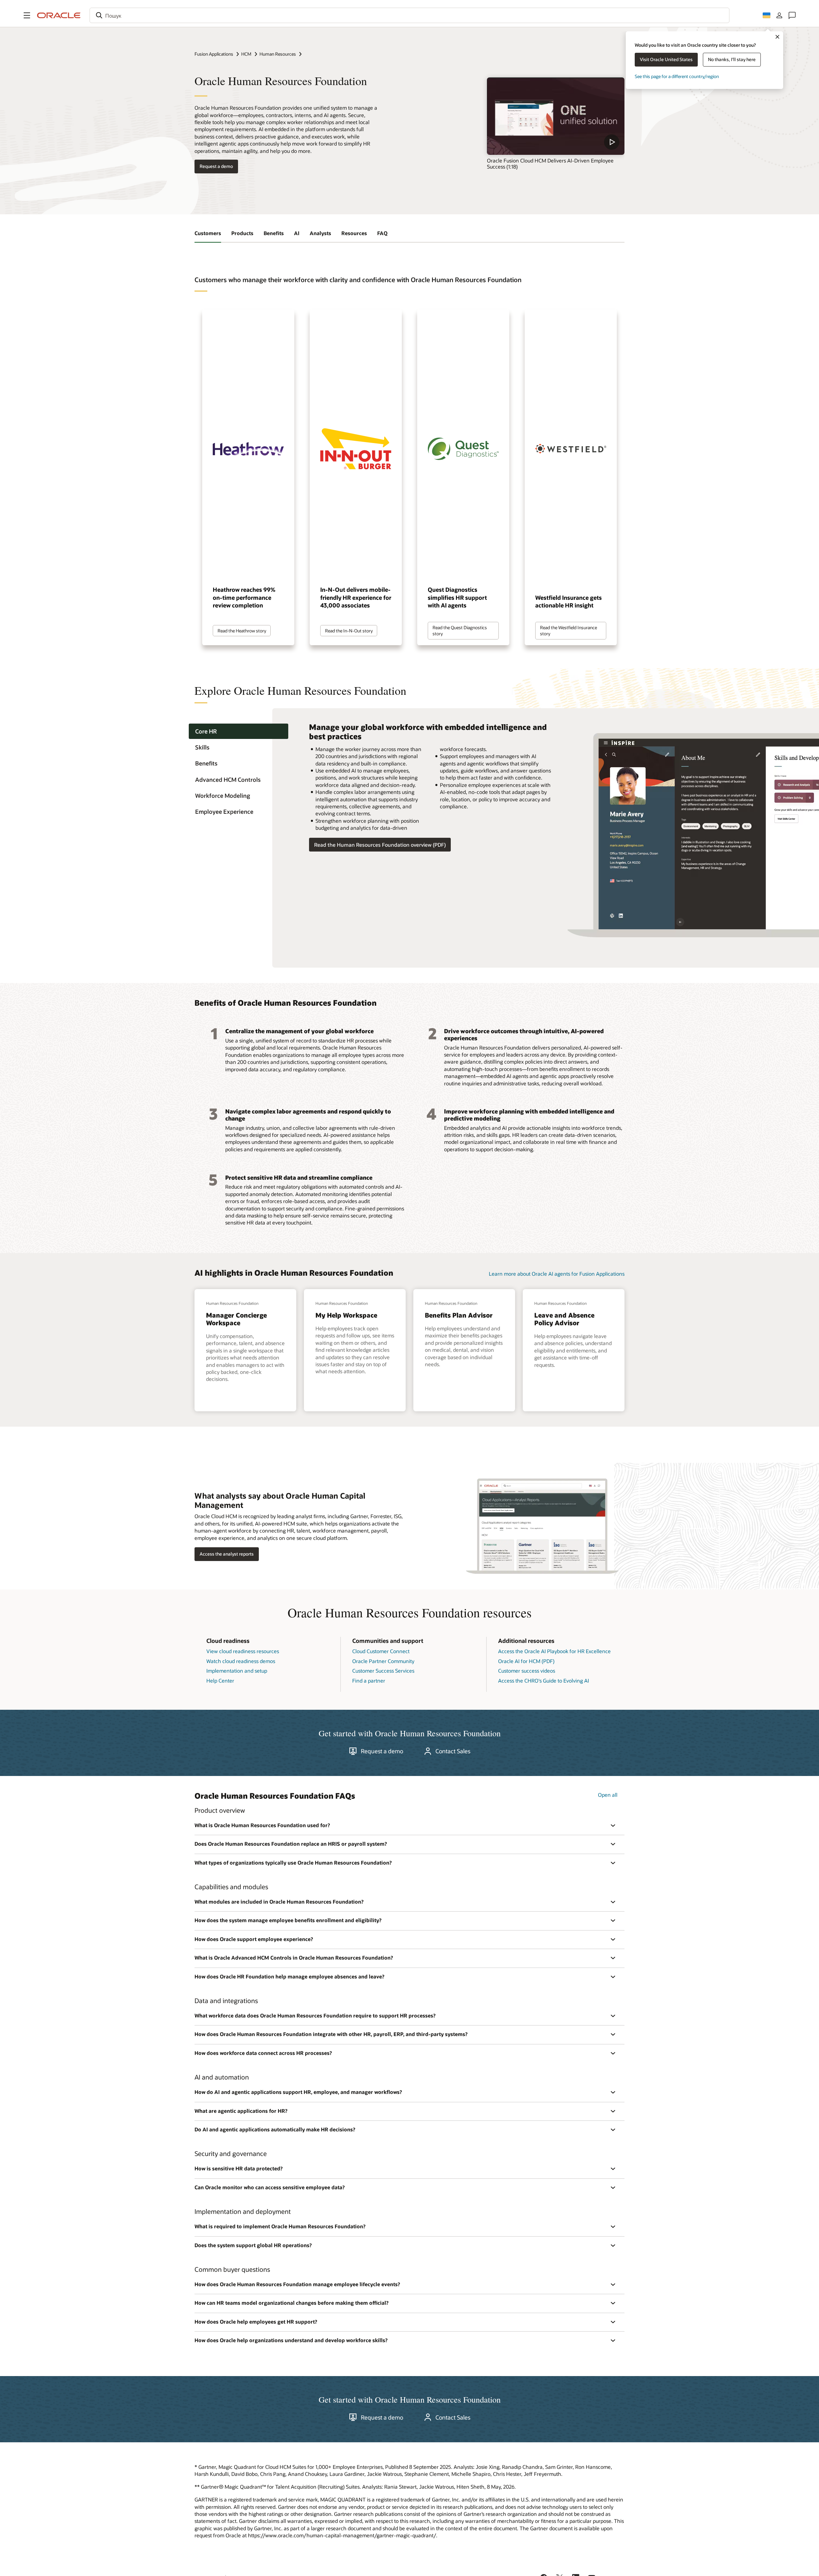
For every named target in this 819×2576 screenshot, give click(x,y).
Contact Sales (453, 1751)
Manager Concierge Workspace (236, 1319)
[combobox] (409, 15)
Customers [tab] (208, 233)
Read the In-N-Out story (349, 631)
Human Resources (278, 54)
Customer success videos (527, 1671)
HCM (246, 54)
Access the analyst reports (227, 1554)
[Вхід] (779, 15)
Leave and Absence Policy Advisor (564, 1319)
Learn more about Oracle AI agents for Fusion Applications (557, 1274)
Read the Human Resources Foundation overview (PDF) (380, 845)
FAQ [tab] (382, 233)
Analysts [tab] (320, 233)
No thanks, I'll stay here (732, 59)
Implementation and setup (237, 1671)
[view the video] (556, 116)
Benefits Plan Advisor (459, 1315)
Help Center (220, 1680)
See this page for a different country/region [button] (677, 76)
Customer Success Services (383, 1671)
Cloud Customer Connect (381, 1651)
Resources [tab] (354, 233)
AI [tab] (297, 233)
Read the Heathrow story (242, 631)
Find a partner (369, 1680)
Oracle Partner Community (383, 1661)
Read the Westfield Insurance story (569, 630)
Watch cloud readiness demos (241, 1661)
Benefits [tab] (274, 233)
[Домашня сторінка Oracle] (59, 15)
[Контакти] (792, 15)
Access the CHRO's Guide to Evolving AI (544, 1680)
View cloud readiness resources (243, 1651)
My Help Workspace (346, 1315)
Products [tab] (242, 233)
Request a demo (216, 166)
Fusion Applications (214, 54)
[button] (27, 15)
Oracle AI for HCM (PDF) (526, 1661)
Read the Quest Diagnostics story (460, 630)
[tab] (239, 731)
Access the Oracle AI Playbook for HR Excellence (554, 1651)
